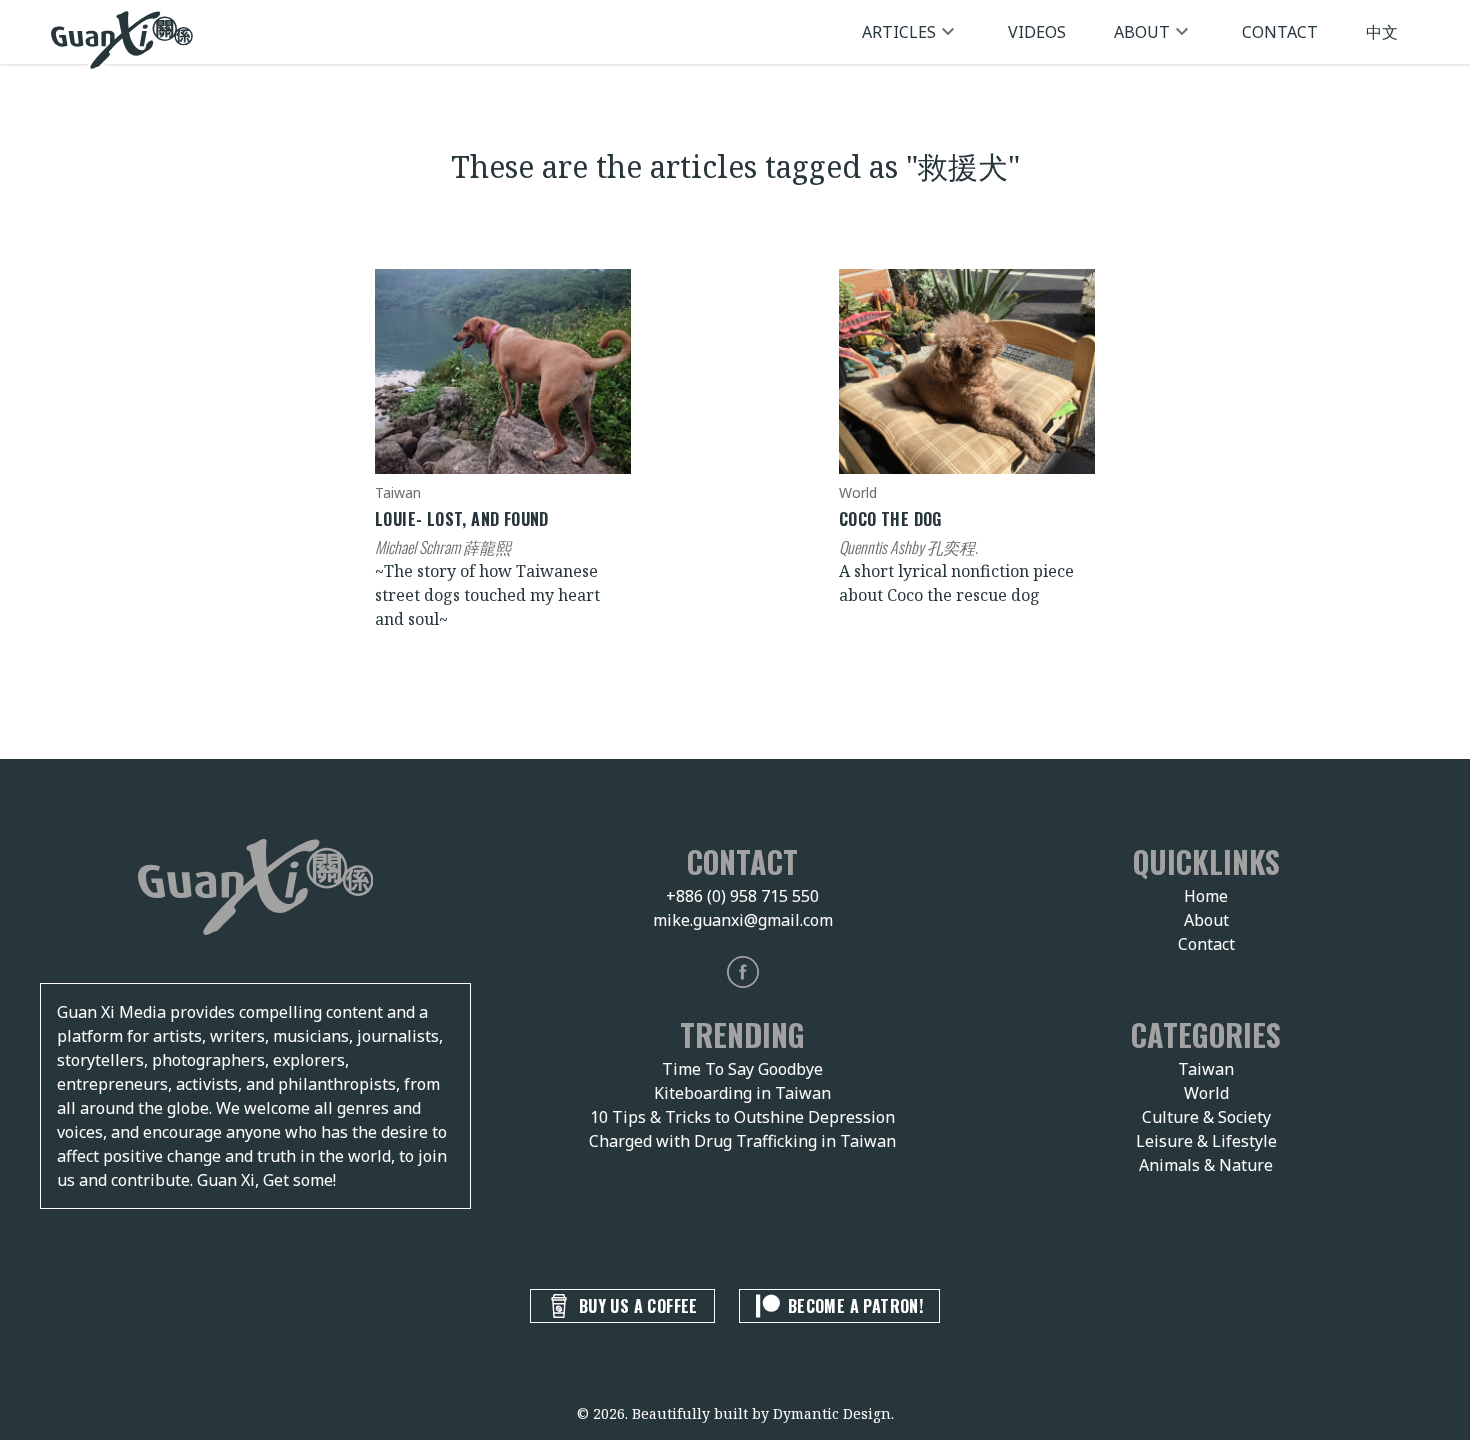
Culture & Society (1206, 1117)
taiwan (398, 492)
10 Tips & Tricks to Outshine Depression (742, 1117)
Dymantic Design (832, 1413)
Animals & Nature (1206, 1165)
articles (899, 32)
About (1206, 920)
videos (1037, 32)
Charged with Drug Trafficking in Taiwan (742, 1141)
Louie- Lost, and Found (462, 519)
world (858, 492)
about (1142, 32)
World (1206, 1093)
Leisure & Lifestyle (1206, 1141)
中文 (1382, 32)
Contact (1206, 944)
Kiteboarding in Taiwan (742, 1093)
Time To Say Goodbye (742, 1069)
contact (1280, 32)
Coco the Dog (890, 519)
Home (1206, 896)
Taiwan (1206, 1069)
